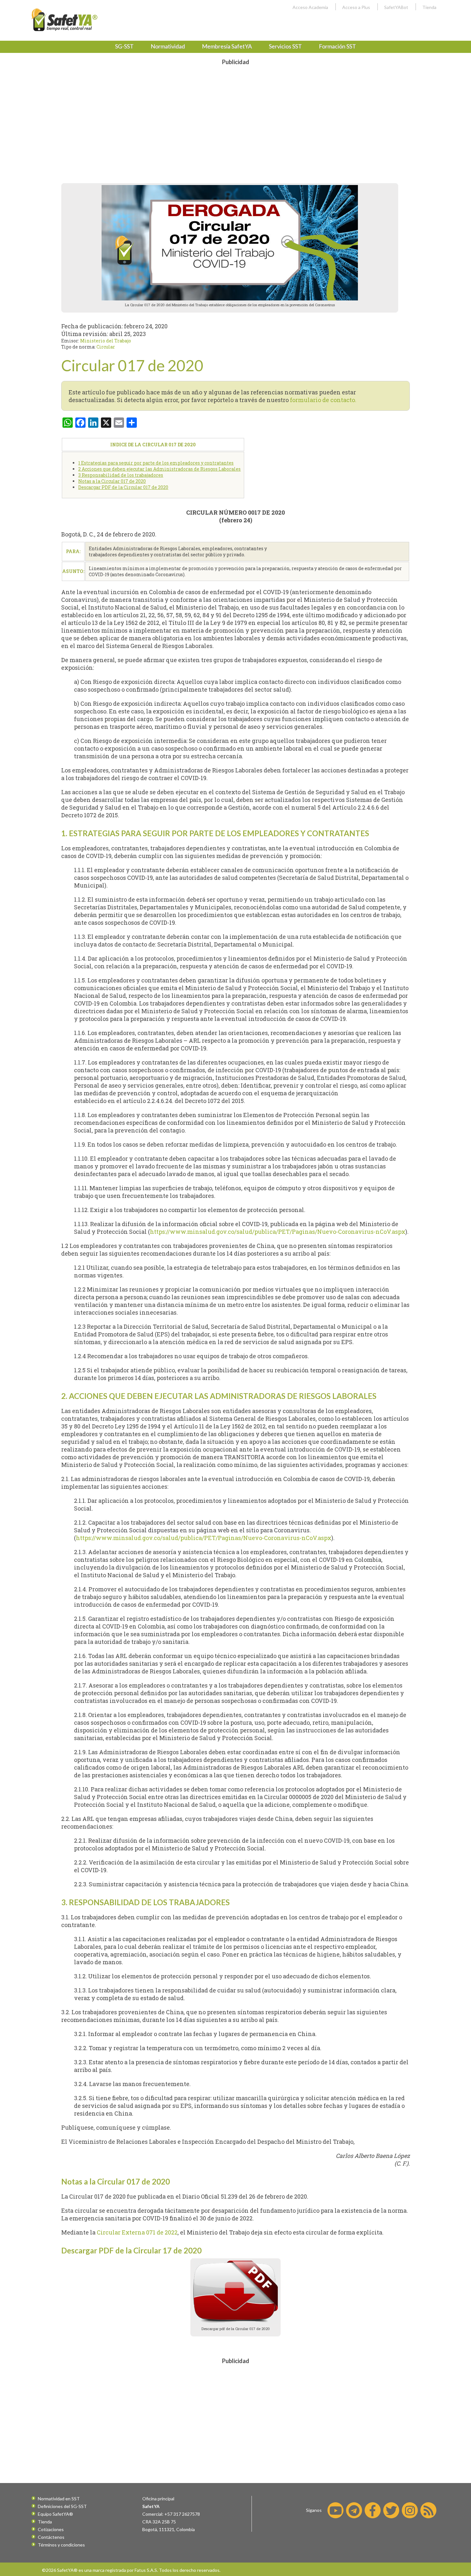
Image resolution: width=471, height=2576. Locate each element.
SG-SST (124, 46)
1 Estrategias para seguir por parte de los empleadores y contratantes (156, 463)
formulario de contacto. (323, 400)
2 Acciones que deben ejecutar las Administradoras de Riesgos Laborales (159, 469)
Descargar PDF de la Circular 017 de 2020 (123, 487)
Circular (106, 347)
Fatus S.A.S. (146, 2570)
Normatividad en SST (59, 2499)
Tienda (429, 7)
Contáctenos (51, 2537)
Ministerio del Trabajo (106, 341)
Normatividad (168, 46)
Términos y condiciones (61, 2545)
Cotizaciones (51, 2529)
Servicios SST (285, 46)
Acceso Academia (310, 7)
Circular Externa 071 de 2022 (137, 2232)
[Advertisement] (235, 114)
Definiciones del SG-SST (62, 2506)
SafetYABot (396, 7)
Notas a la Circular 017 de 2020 (112, 481)
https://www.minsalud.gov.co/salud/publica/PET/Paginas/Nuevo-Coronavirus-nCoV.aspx (278, 1232)
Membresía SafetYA (227, 46)
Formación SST (337, 46)
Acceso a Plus (356, 7)
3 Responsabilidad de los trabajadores (121, 475)
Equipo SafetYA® (55, 2514)
